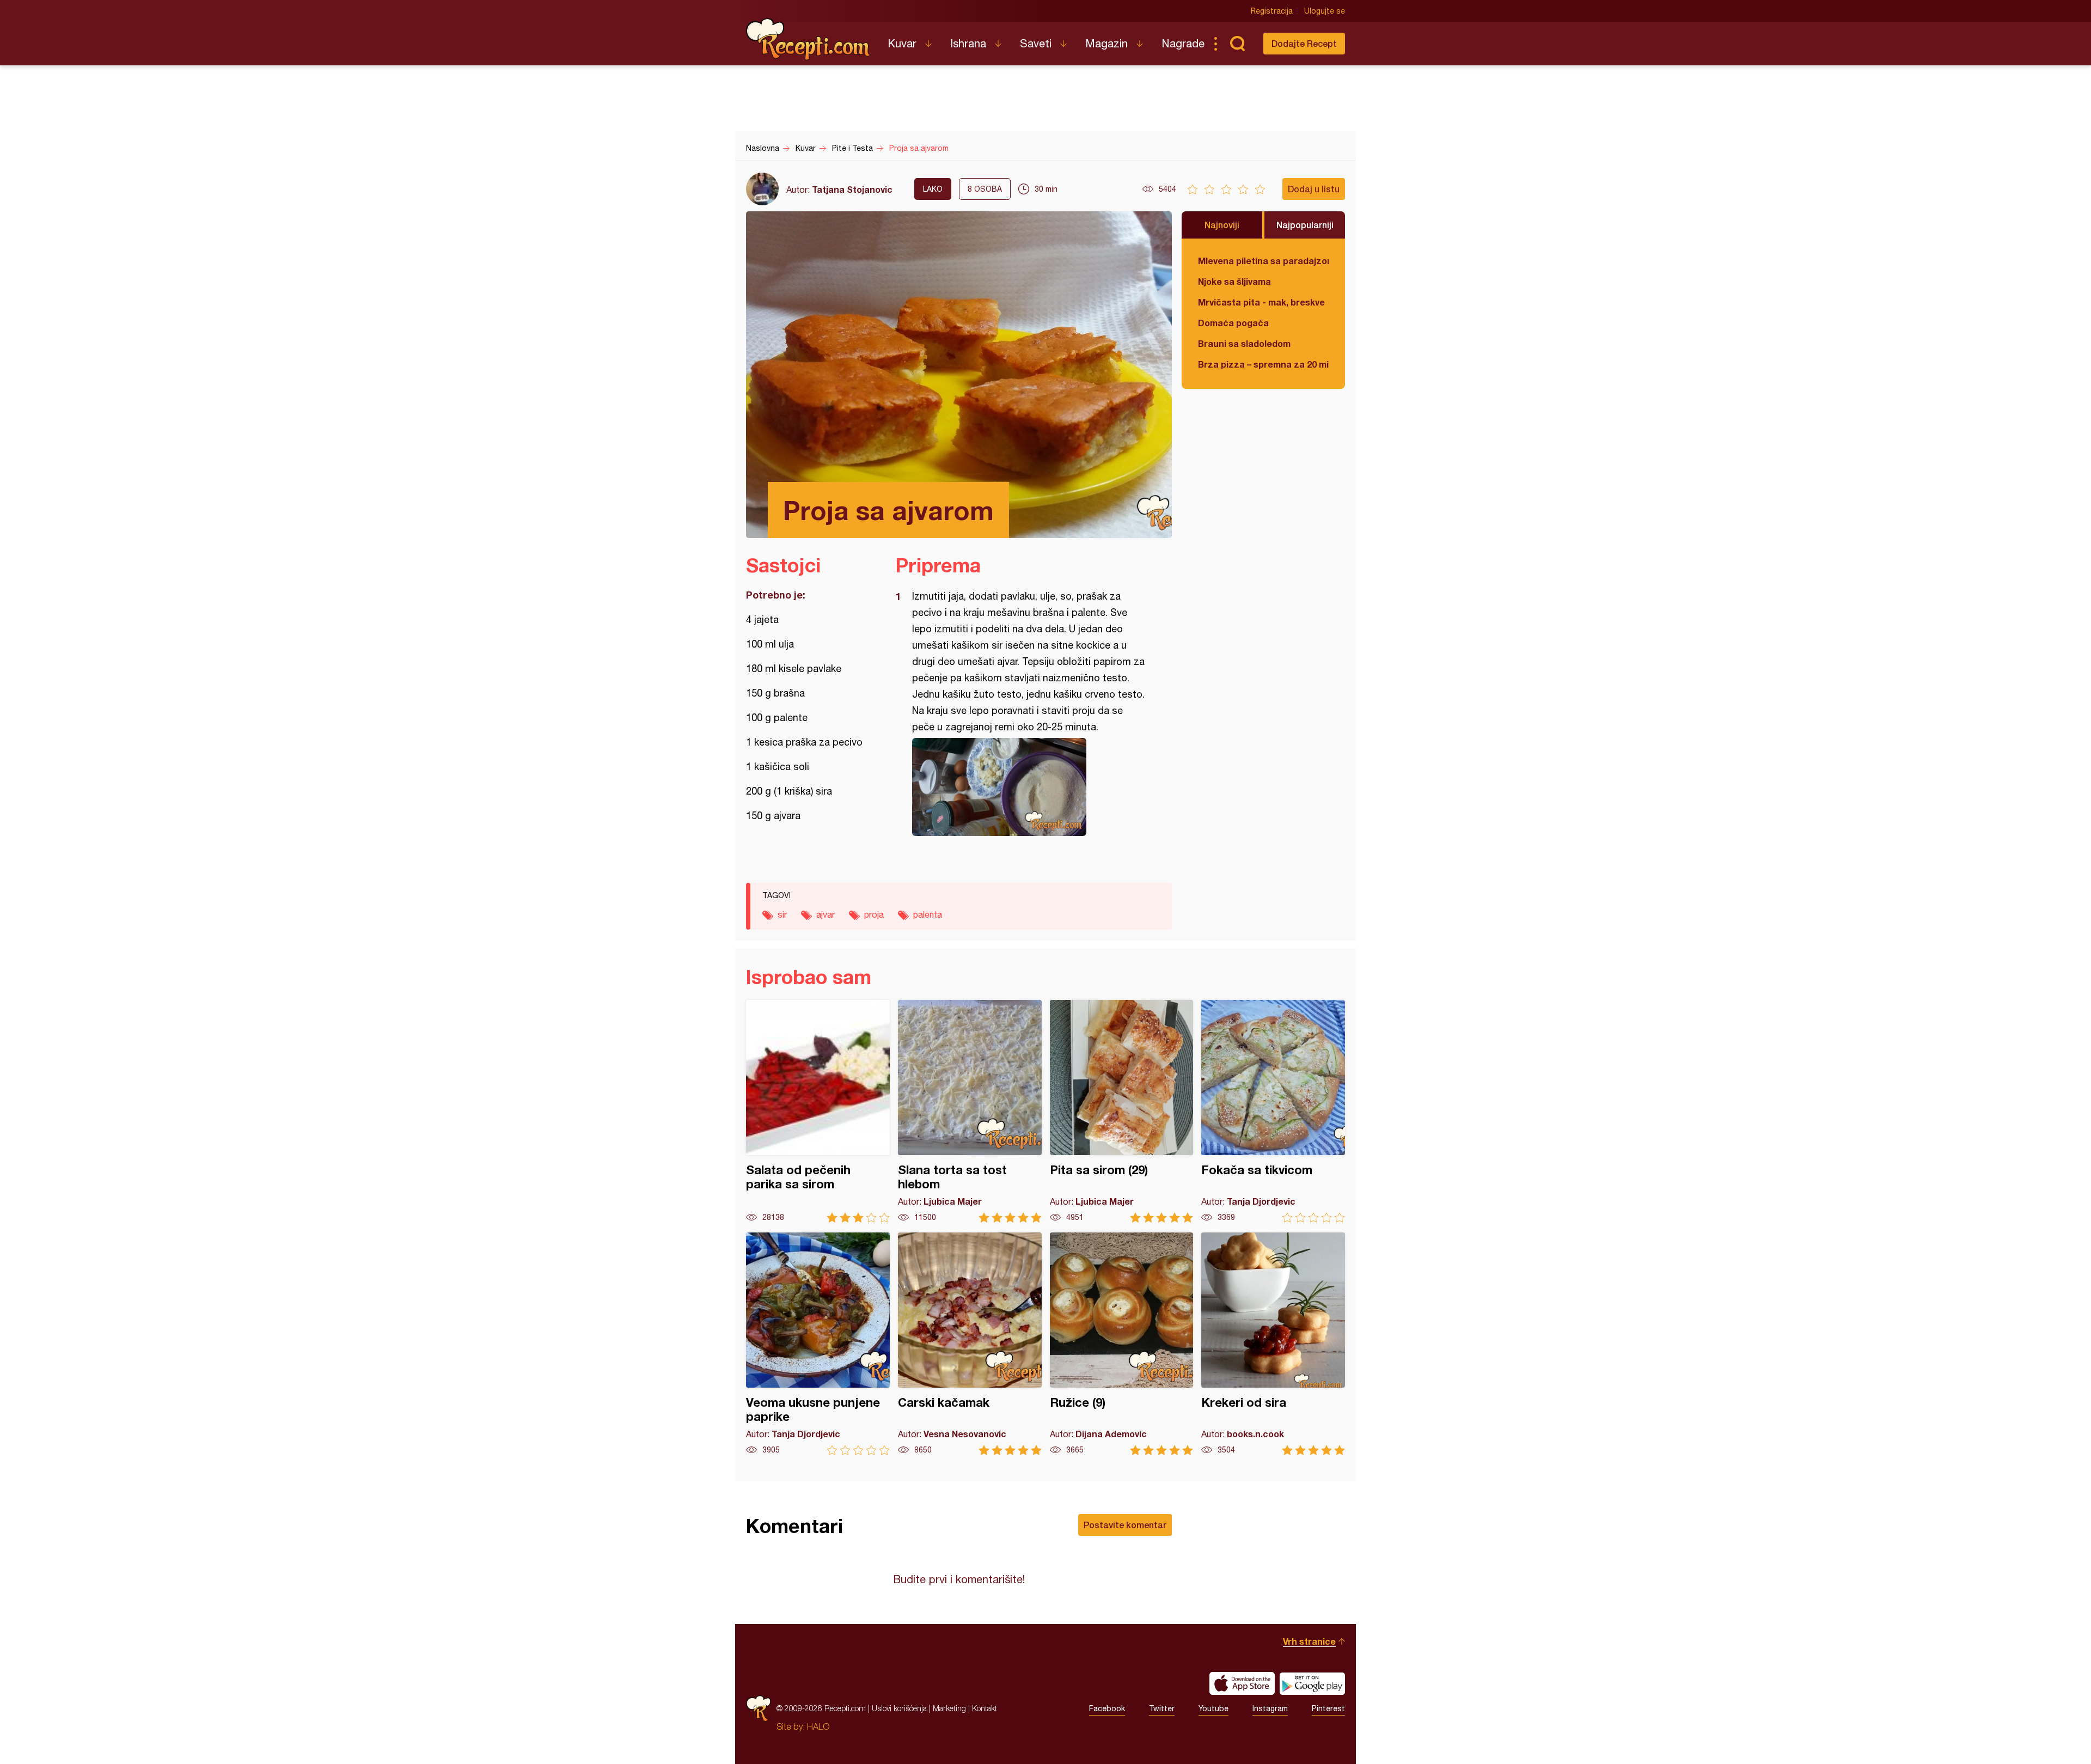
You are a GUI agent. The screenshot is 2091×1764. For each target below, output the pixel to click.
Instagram (1270, 1708)
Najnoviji (1222, 225)
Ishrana (968, 43)
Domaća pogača (1233, 323)
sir (782, 914)
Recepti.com (809, 39)
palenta (928, 914)
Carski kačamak (970, 1344)
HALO (818, 1726)
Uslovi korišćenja (899, 1708)
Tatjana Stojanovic (852, 189)
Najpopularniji (1305, 225)
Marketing (949, 1708)
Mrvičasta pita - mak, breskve (1261, 302)
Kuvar (902, 43)
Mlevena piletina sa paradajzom (1263, 261)
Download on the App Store (1242, 1683)
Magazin (1106, 43)
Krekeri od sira (1273, 1344)
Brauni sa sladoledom (1244, 343)
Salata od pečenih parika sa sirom (818, 1111)
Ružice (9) (1122, 1344)
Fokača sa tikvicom (1273, 1111)
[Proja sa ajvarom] (1028, 787)
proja (874, 914)
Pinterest (1328, 1708)
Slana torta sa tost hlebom (970, 1111)
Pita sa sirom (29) (1122, 1111)
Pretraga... (1237, 44)
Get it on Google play (1312, 1683)
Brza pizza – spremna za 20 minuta (1263, 364)
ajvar (826, 914)
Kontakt (985, 1708)
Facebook (1107, 1708)
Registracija (1272, 11)
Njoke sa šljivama (1234, 281)
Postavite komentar (1125, 1525)
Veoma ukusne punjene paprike (818, 1344)
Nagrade (1183, 43)
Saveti (1036, 43)
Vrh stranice (1309, 1641)
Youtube (1213, 1708)
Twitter (1162, 1708)
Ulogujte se (1325, 11)
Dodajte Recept (1304, 43)
